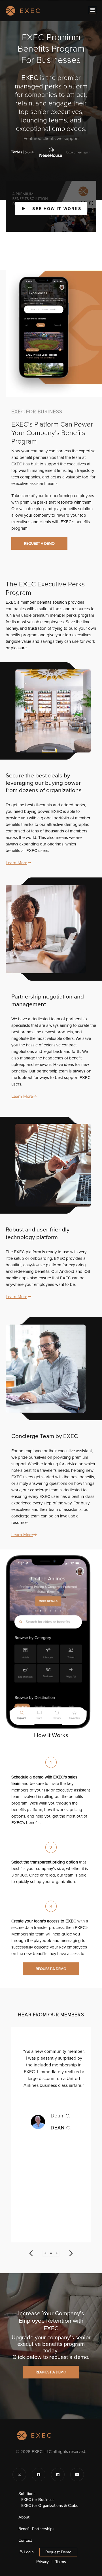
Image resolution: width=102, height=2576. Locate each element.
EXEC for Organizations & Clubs (50, 2506)
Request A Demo (39, 543)
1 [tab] (45, 2253)
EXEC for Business (38, 2500)
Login (28, 2552)
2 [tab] (51, 2253)
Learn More (16, 863)
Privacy (42, 2562)
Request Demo (58, 2552)
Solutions (27, 2494)
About (24, 2517)
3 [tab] (57, 2253)
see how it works (53, 209)
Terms (61, 2562)
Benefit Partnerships (36, 2529)
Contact (25, 2540)
